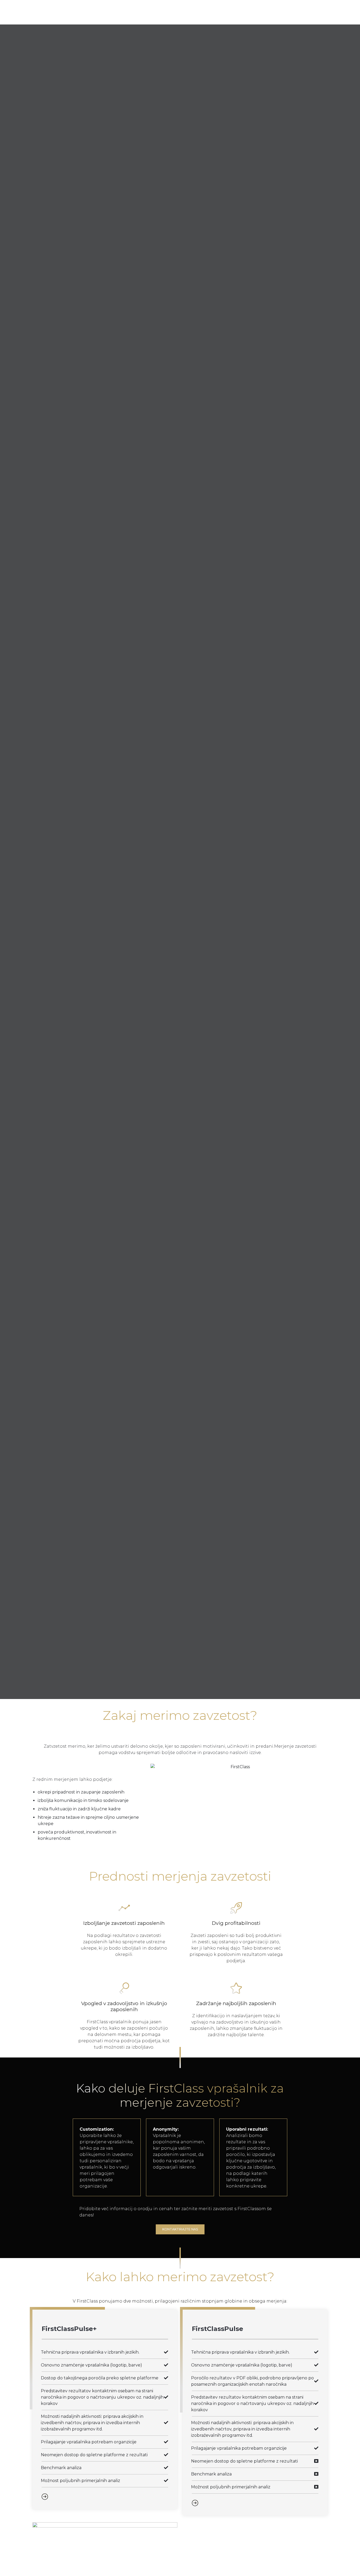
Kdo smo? (183, 12)
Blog (219, 12)
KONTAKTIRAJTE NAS (36, 928)
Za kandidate (136, 12)
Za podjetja (87, 12)
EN (240, 12)
